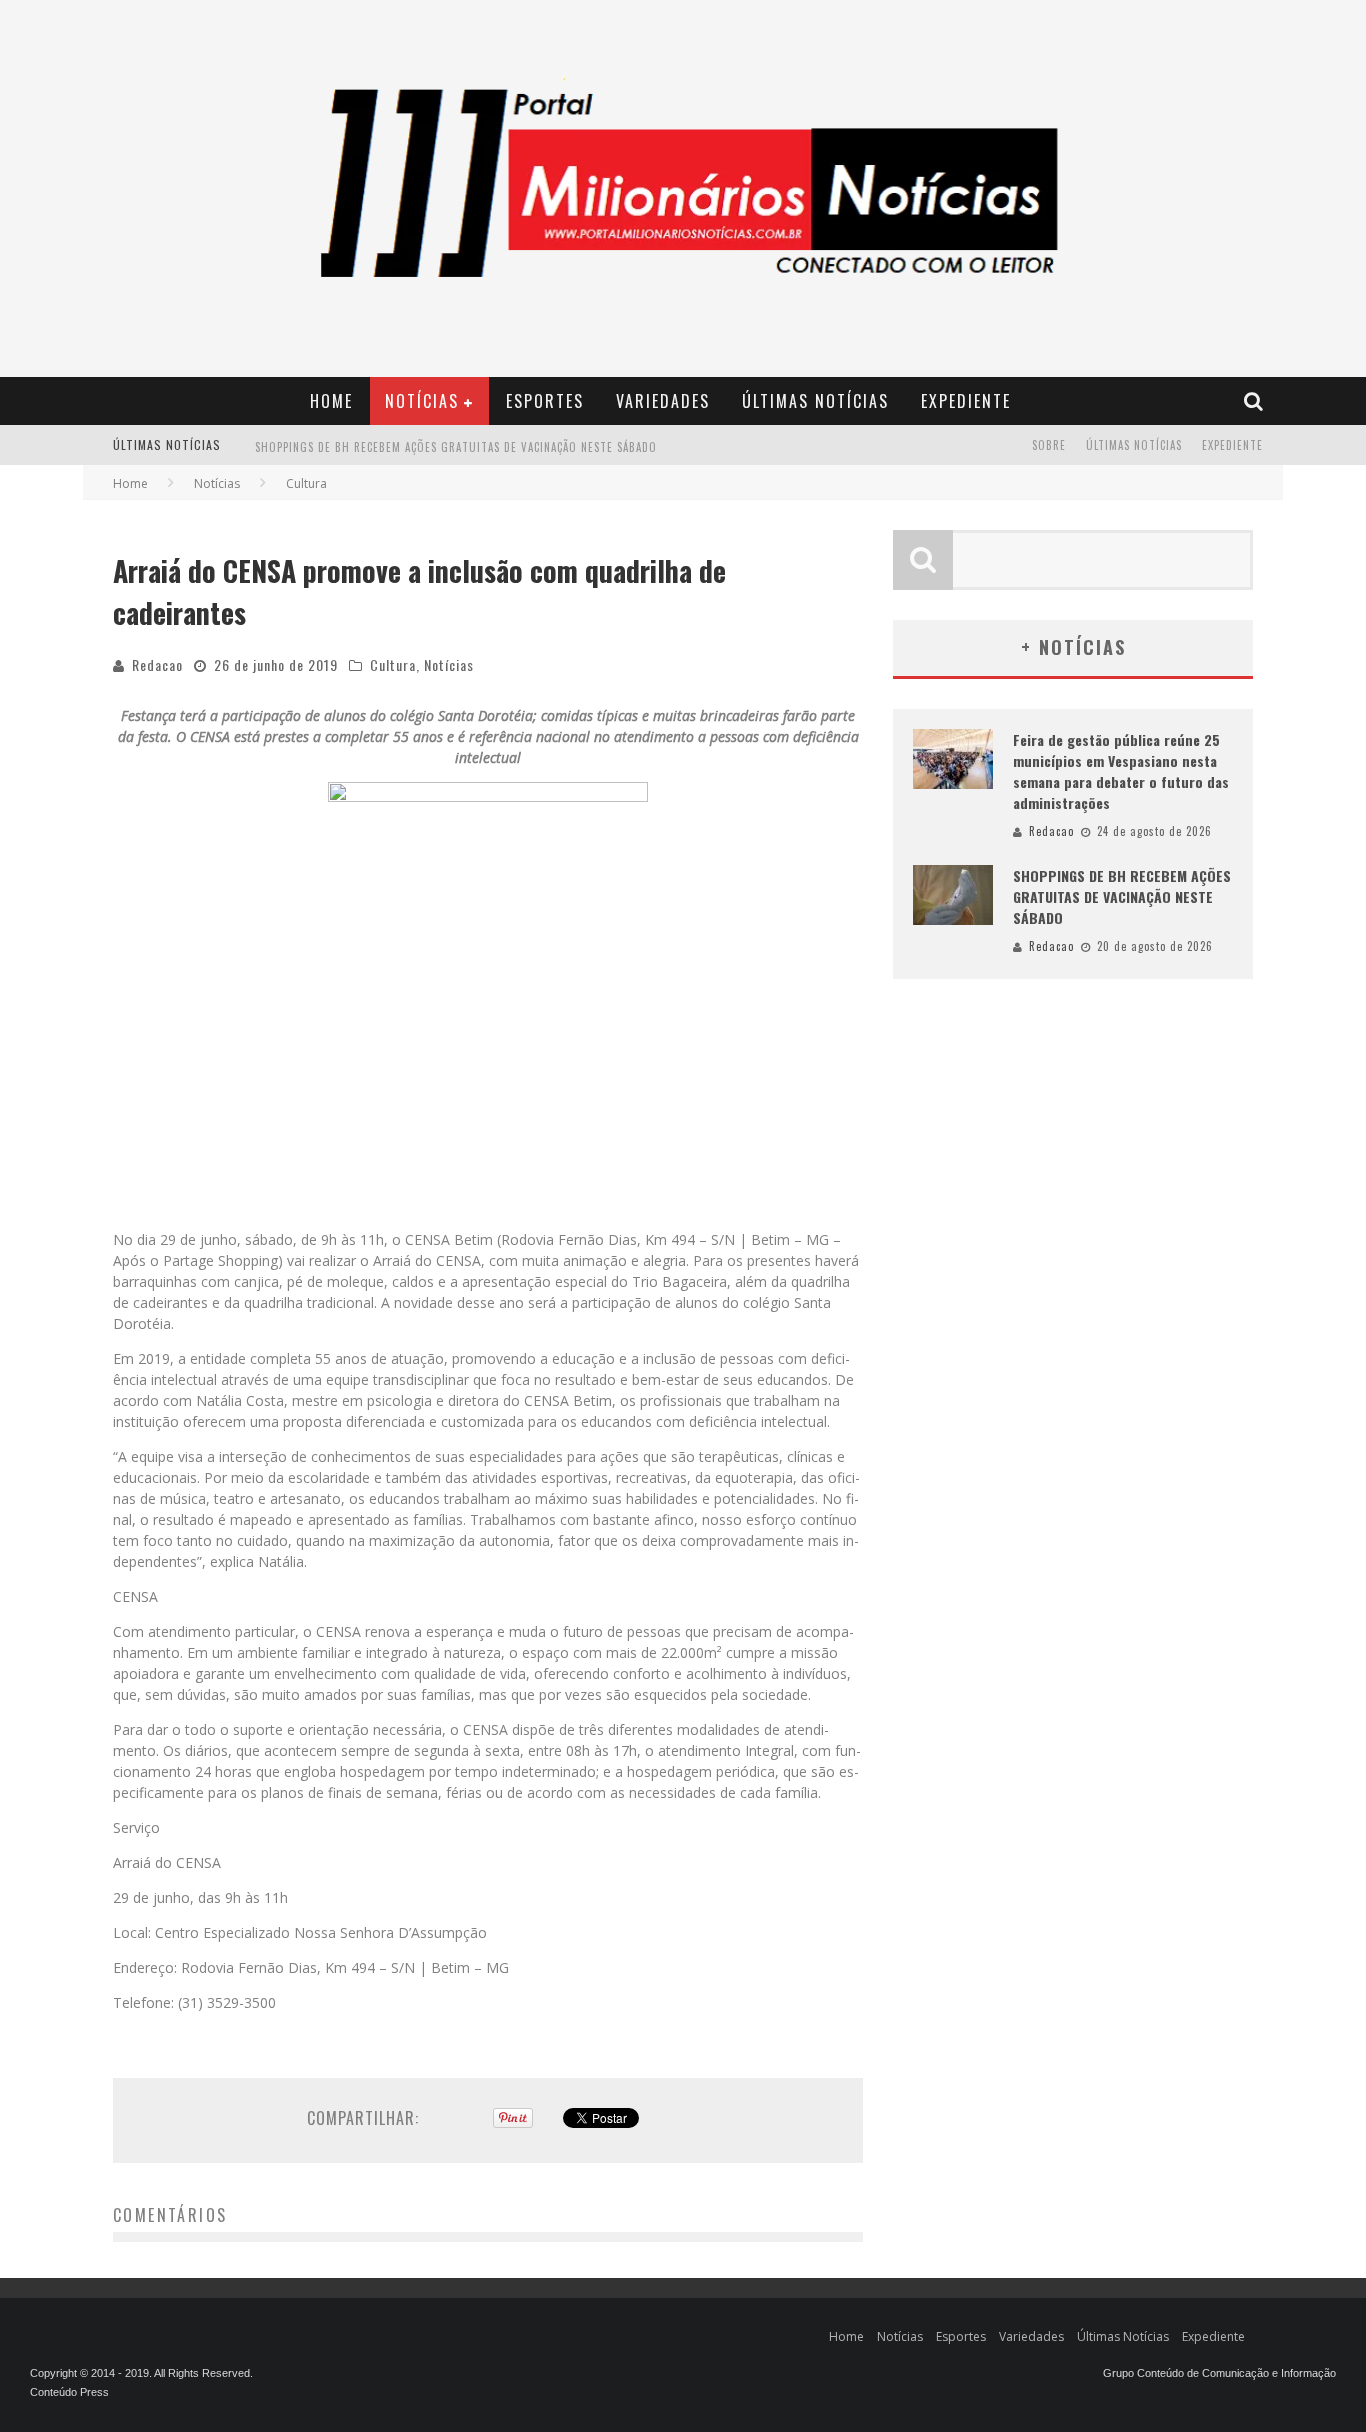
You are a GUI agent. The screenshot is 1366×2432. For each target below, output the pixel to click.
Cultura (393, 664)
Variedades (663, 401)
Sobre (1049, 445)
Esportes (545, 401)
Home (331, 401)
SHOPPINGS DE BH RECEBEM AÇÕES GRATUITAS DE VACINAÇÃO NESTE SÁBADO (456, 447)
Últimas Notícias (815, 401)
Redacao (157, 664)
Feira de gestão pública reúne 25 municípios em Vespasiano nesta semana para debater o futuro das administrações (1121, 771)
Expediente (966, 401)
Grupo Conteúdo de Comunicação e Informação (1219, 2373)
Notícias (422, 401)
